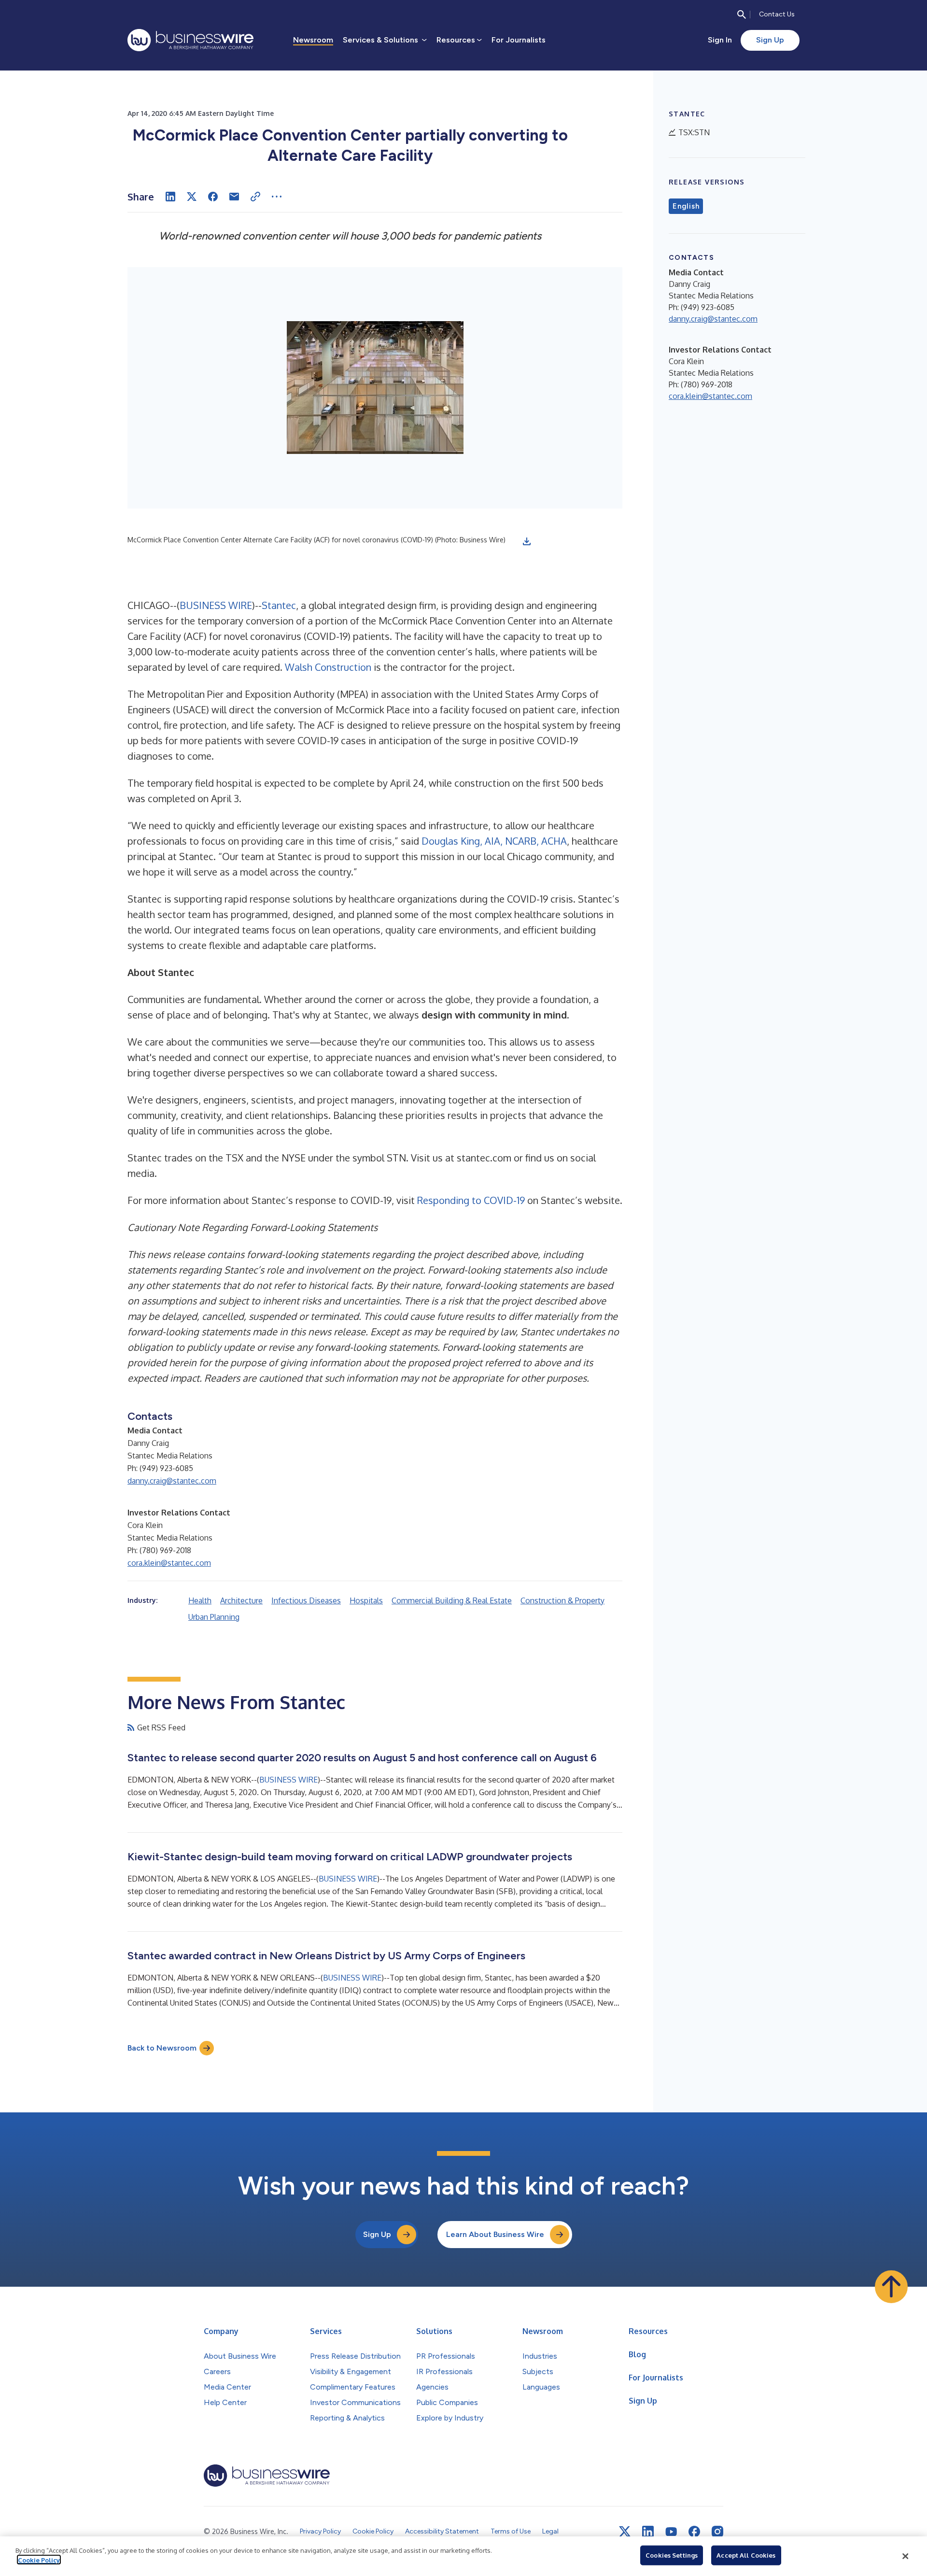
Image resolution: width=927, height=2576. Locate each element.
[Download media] (527, 541)
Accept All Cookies (746, 2555)
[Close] (905, 2556)
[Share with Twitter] (192, 197)
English (686, 206)
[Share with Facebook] (213, 197)
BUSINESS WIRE (216, 605)
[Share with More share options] (277, 197)
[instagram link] (717, 2532)
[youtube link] (671, 2532)
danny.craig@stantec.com (172, 1481)
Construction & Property (562, 1600)
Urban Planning (214, 1617)
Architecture (241, 1600)
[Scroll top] (891, 2287)
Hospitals (366, 1600)
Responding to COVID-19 (471, 1200)
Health (200, 1600)
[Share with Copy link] (255, 197)
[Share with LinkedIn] (170, 197)
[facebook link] (694, 2532)
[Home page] (190, 40)
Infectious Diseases (306, 1600)
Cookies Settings (672, 2555)
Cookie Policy (39, 2560)
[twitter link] (625, 2532)
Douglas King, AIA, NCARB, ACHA (494, 841)
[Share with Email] (234, 197)
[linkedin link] (648, 2532)
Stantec (279, 605)
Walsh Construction (328, 667)
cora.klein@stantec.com (169, 1563)
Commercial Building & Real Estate (452, 1600)
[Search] (742, 14)
